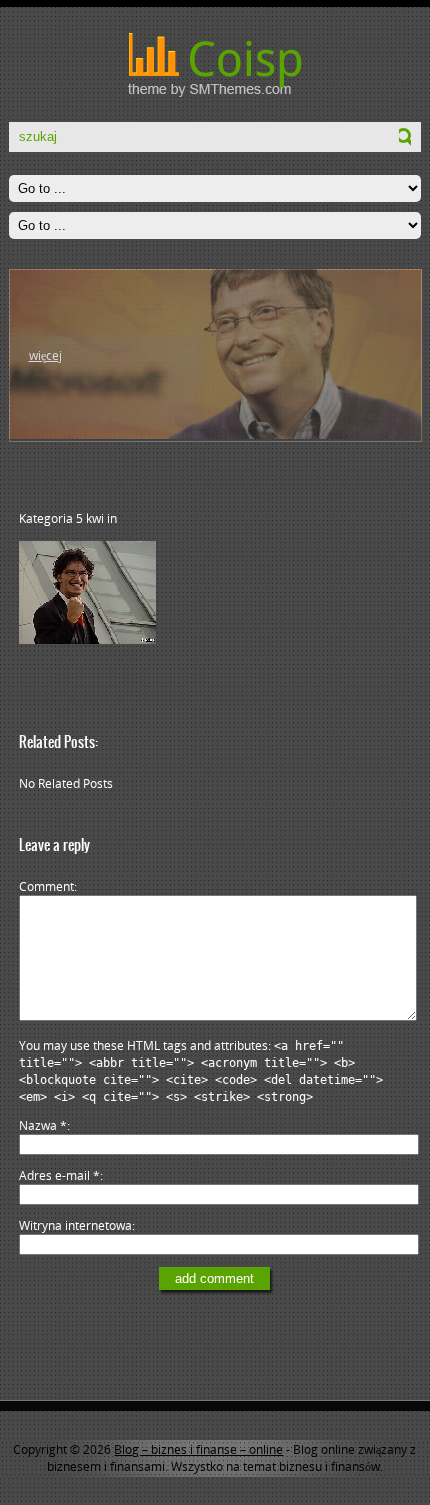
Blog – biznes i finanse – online (198, 1449)
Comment (46, 886)
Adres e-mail (59, 1175)
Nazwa (43, 1125)
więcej (45, 355)
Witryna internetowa (75, 1225)
